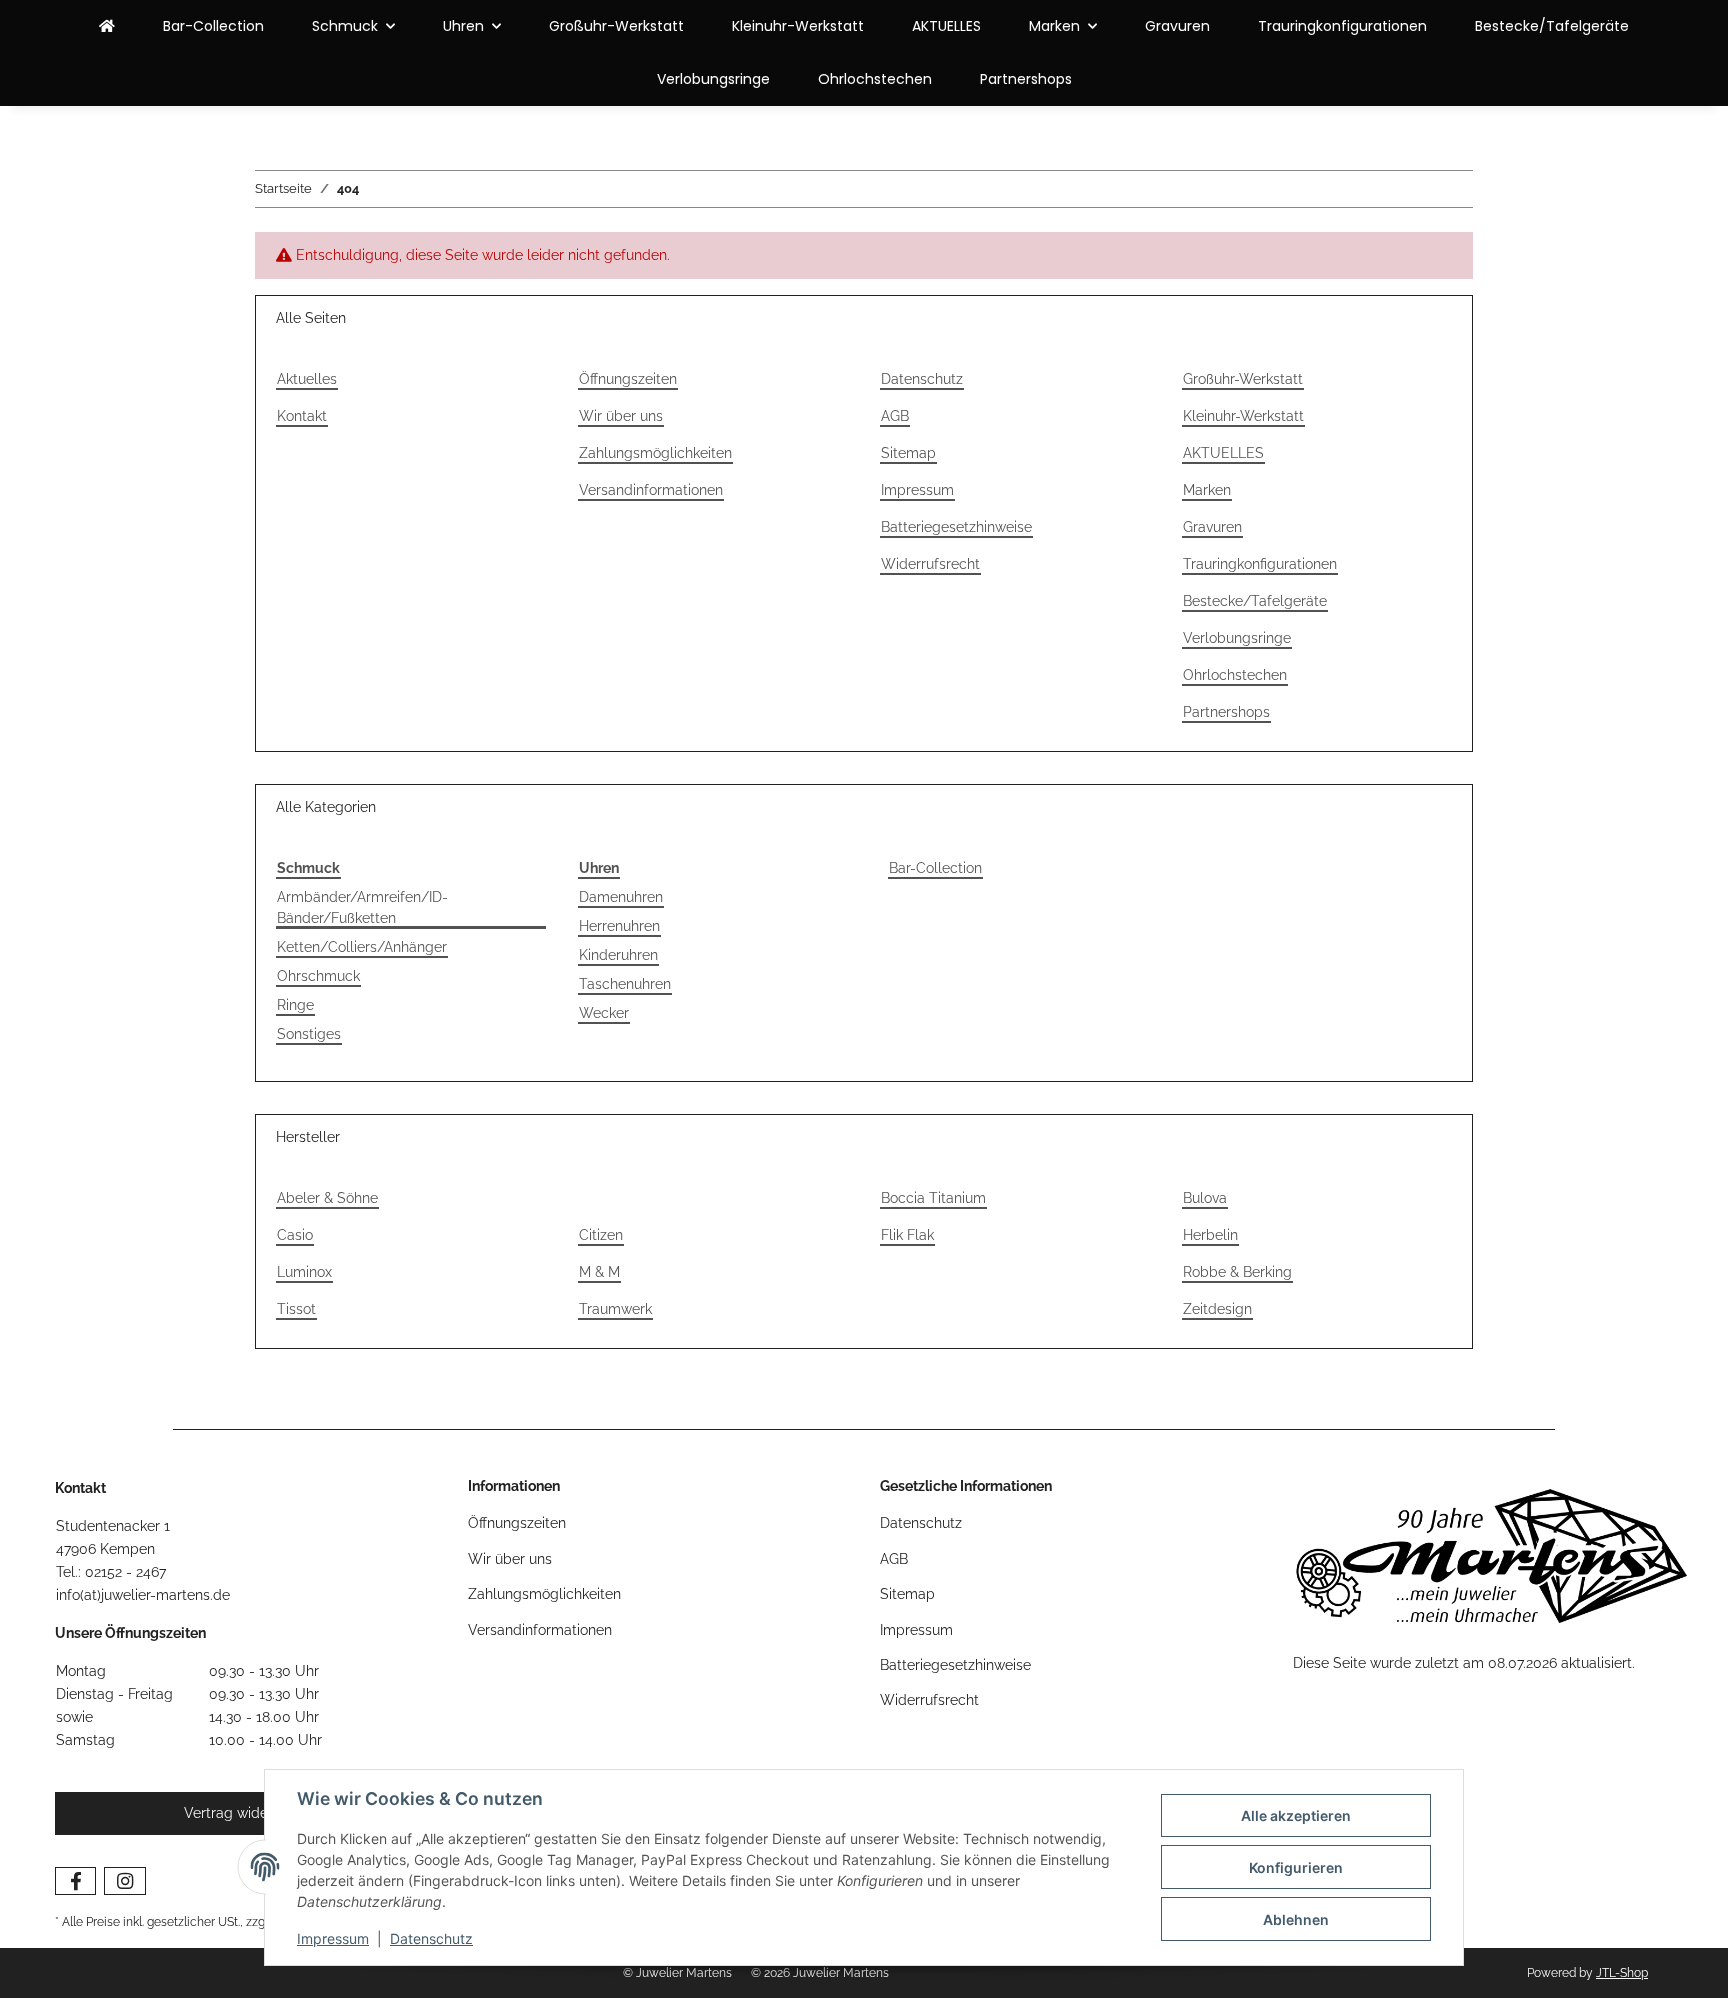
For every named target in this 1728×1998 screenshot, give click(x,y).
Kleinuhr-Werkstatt (798, 26)
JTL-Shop (1622, 1973)
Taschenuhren (625, 984)
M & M (599, 1272)
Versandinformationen (651, 490)
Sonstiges (309, 1034)
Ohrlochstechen (875, 79)
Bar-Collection (935, 868)
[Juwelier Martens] (107, 26)
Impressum (333, 1938)
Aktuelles (307, 379)
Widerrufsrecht (930, 564)
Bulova (1205, 1198)
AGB (895, 416)
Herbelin (1210, 1235)
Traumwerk (615, 1309)
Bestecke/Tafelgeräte (1552, 26)
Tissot (296, 1309)
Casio (295, 1235)
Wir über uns (621, 416)
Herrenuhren (619, 926)
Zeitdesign (1217, 1309)
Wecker (604, 1013)
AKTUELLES (946, 26)
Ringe (295, 1005)
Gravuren (1177, 26)
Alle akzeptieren (1296, 1815)
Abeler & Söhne (327, 1198)
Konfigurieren (1296, 1867)
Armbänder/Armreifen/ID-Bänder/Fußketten (362, 907)
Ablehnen (1296, 1919)
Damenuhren (621, 897)
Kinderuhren (618, 955)
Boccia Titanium (933, 1198)
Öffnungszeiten (628, 379)
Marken (1207, 490)
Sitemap (908, 453)
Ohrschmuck (318, 976)
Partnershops (1026, 79)
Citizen (601, 1235)
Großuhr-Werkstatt (616, 26)
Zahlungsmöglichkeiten (655, 453)
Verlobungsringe (713, 79)
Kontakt (302, 416)
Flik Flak (907, 1235)
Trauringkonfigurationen (1342, 26)
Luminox (304, 1272)
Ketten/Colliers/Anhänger (362, 947)
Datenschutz (431, 1938)
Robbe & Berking (1237, 1272)
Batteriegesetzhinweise (956, 527)
